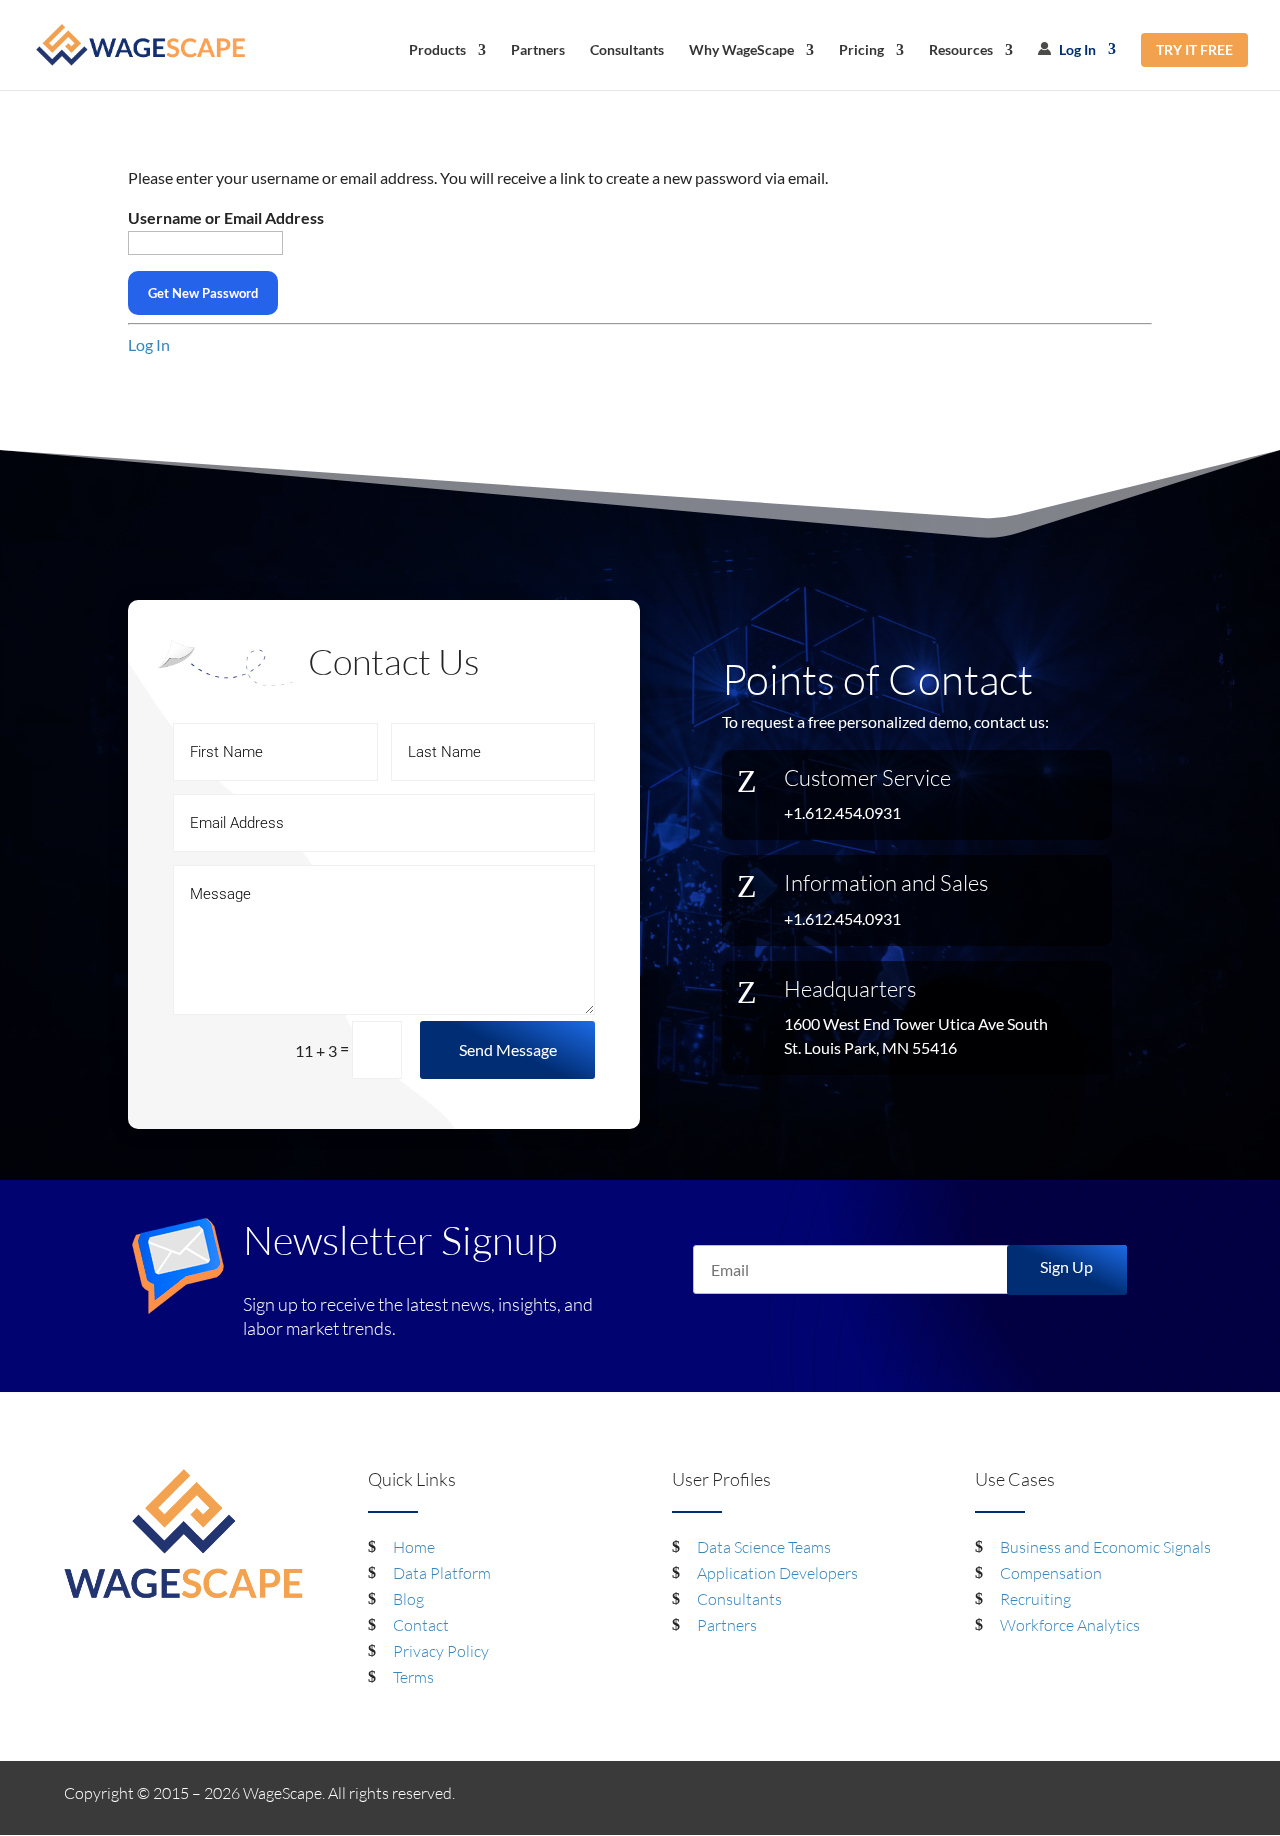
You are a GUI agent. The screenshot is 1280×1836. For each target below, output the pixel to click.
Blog (408, 1599)
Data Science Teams (764, 1547)
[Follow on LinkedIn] (1160, 1797)
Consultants (627, 50)
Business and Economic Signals (1105, 1547)
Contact (421, 1625)
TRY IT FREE (1194, 49)
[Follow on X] (1200, 1797)
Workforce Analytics (1070, 1625)
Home (414, 1547)
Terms (413, 1677)
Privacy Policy (441, 1651)
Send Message (508, 1049)
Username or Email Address (226, 217)
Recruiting (1035, 1599)
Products (437, 50)
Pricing (861, 50)
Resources (961, 50)
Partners (538, 50)
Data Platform (442, 1573)
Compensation (1051, 1573)
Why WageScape (741, 50)
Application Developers (777, 1573)
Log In (1076, 50)
